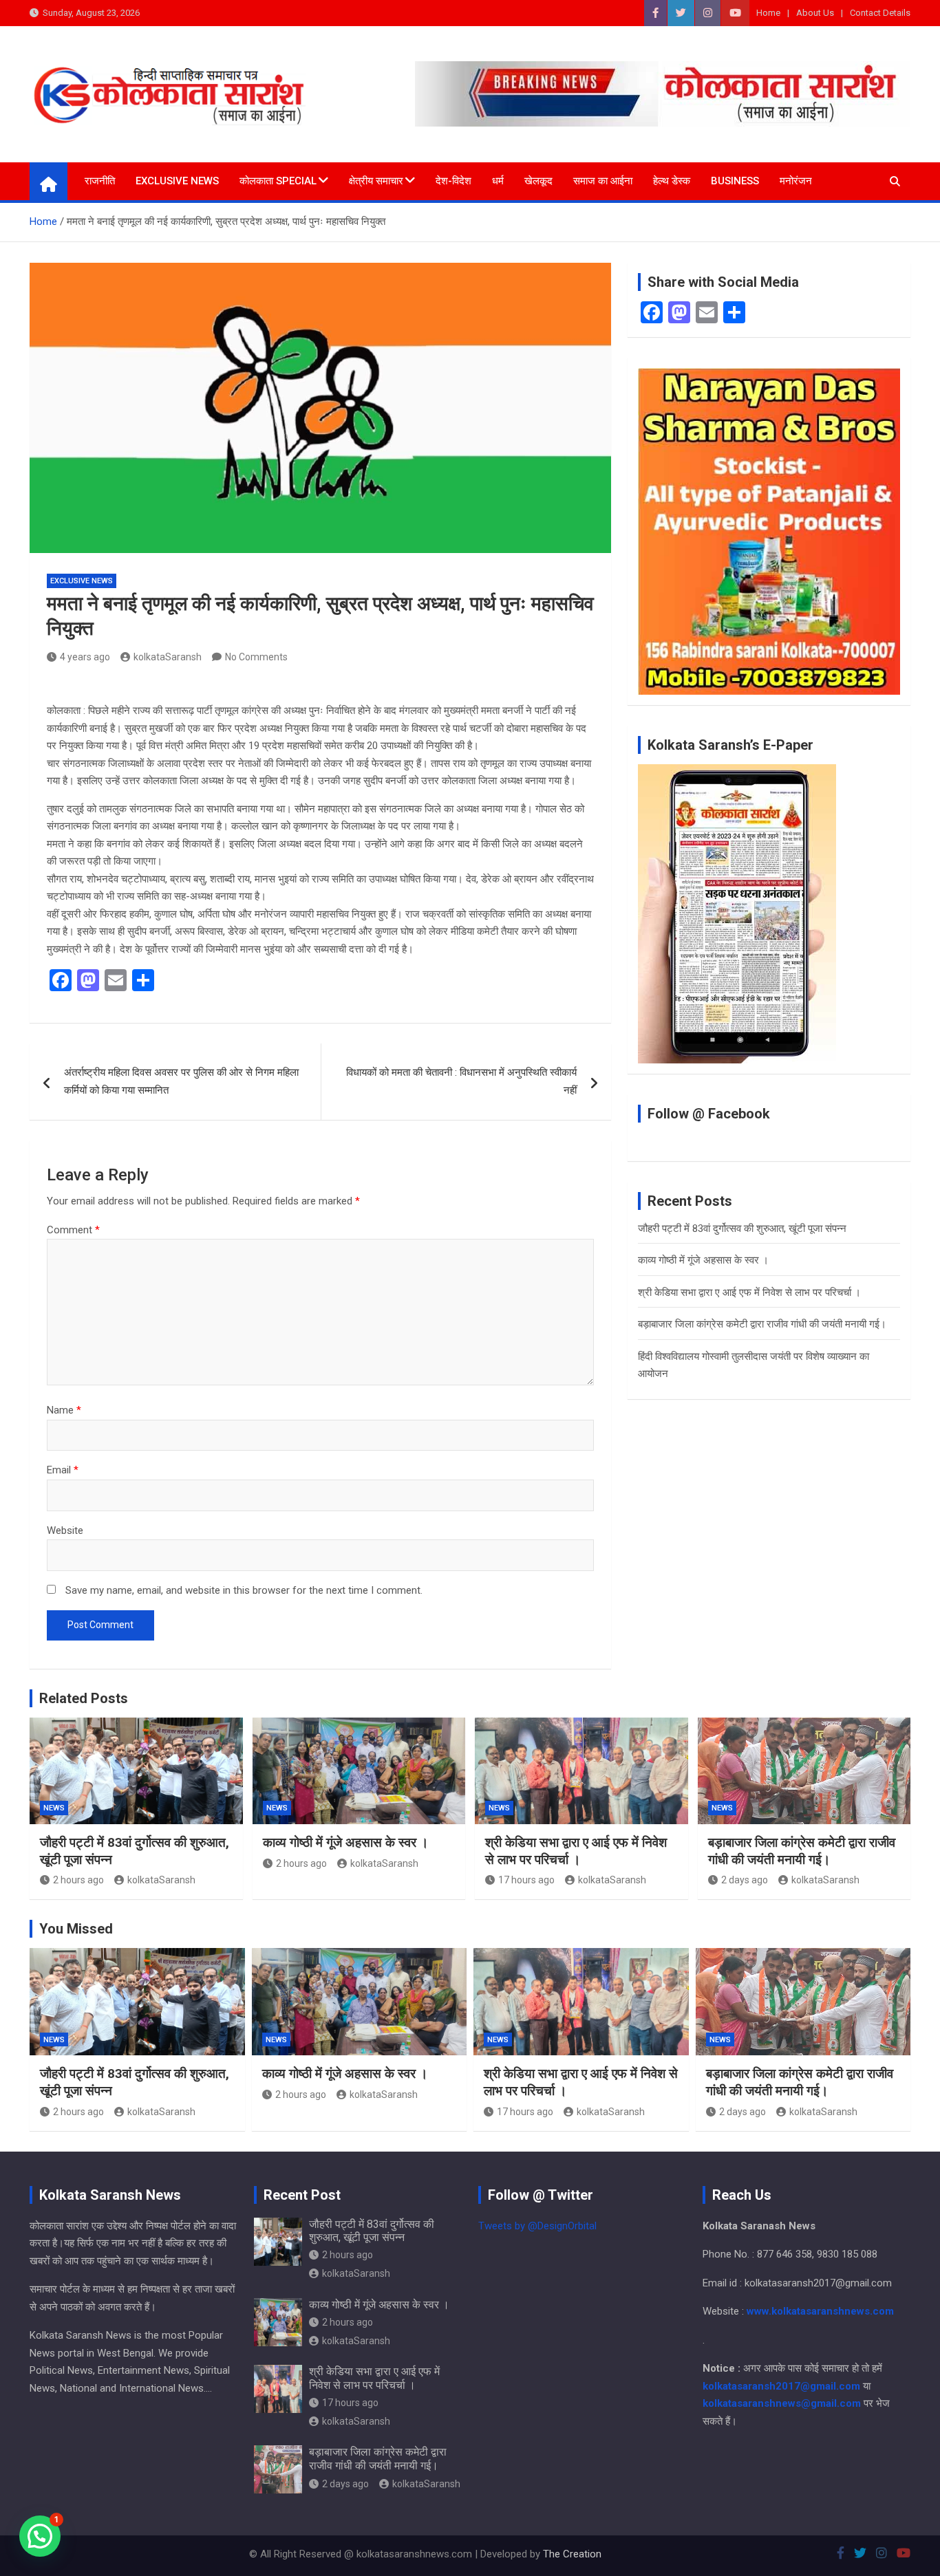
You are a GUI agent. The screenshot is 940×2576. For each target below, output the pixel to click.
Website (65, 1530)
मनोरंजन (796, 181)
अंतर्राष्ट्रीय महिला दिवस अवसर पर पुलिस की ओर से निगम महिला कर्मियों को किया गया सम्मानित (181, 1081)
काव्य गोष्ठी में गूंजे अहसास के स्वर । (703, 1260)
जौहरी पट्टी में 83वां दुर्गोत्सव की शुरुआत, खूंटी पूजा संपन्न (742, 1229)
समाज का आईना (603, 181)
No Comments (256, 657)
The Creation (572, 2554)
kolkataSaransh (168, 657)
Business (735, 181)
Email (63, 1470)
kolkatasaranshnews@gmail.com (782, 2403)
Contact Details (880, 13)
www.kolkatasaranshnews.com (820, 2311)
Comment (73, 1230)
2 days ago (745, 1880)
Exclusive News (177, 181)
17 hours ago (526, 1880)
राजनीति (100, 181)
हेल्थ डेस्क (672, 181)
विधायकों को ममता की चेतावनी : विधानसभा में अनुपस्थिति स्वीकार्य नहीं (461, 1081)
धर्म (498, 181)
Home (768, 13)
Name (64, 1410)
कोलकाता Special (278, 181)
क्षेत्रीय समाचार (376, 181)
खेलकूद (538, 181)
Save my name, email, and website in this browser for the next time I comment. (244, 1590)
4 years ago (85, 657)
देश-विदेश (453, 181)
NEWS (54, 1808)
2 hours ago (78, 1880)
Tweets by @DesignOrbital (537, 2226)
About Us (815, 13)
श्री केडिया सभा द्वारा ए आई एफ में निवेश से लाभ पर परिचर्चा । (749, 1292)
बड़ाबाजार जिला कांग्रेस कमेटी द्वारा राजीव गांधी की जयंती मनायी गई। (762, 1324)
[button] (40, 2536)
